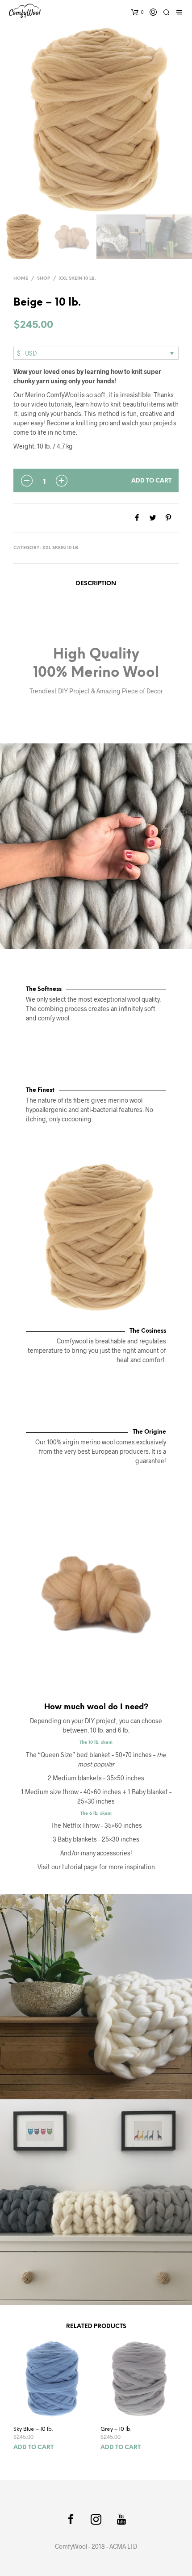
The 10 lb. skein (96, 1742)
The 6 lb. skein (96, 1813)
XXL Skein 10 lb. (77, 279)
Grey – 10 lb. (116, 2429)
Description (96, 584)
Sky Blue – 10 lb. (33, 2429)
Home (21, 279)
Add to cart (151, 481)
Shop (44, 279)
